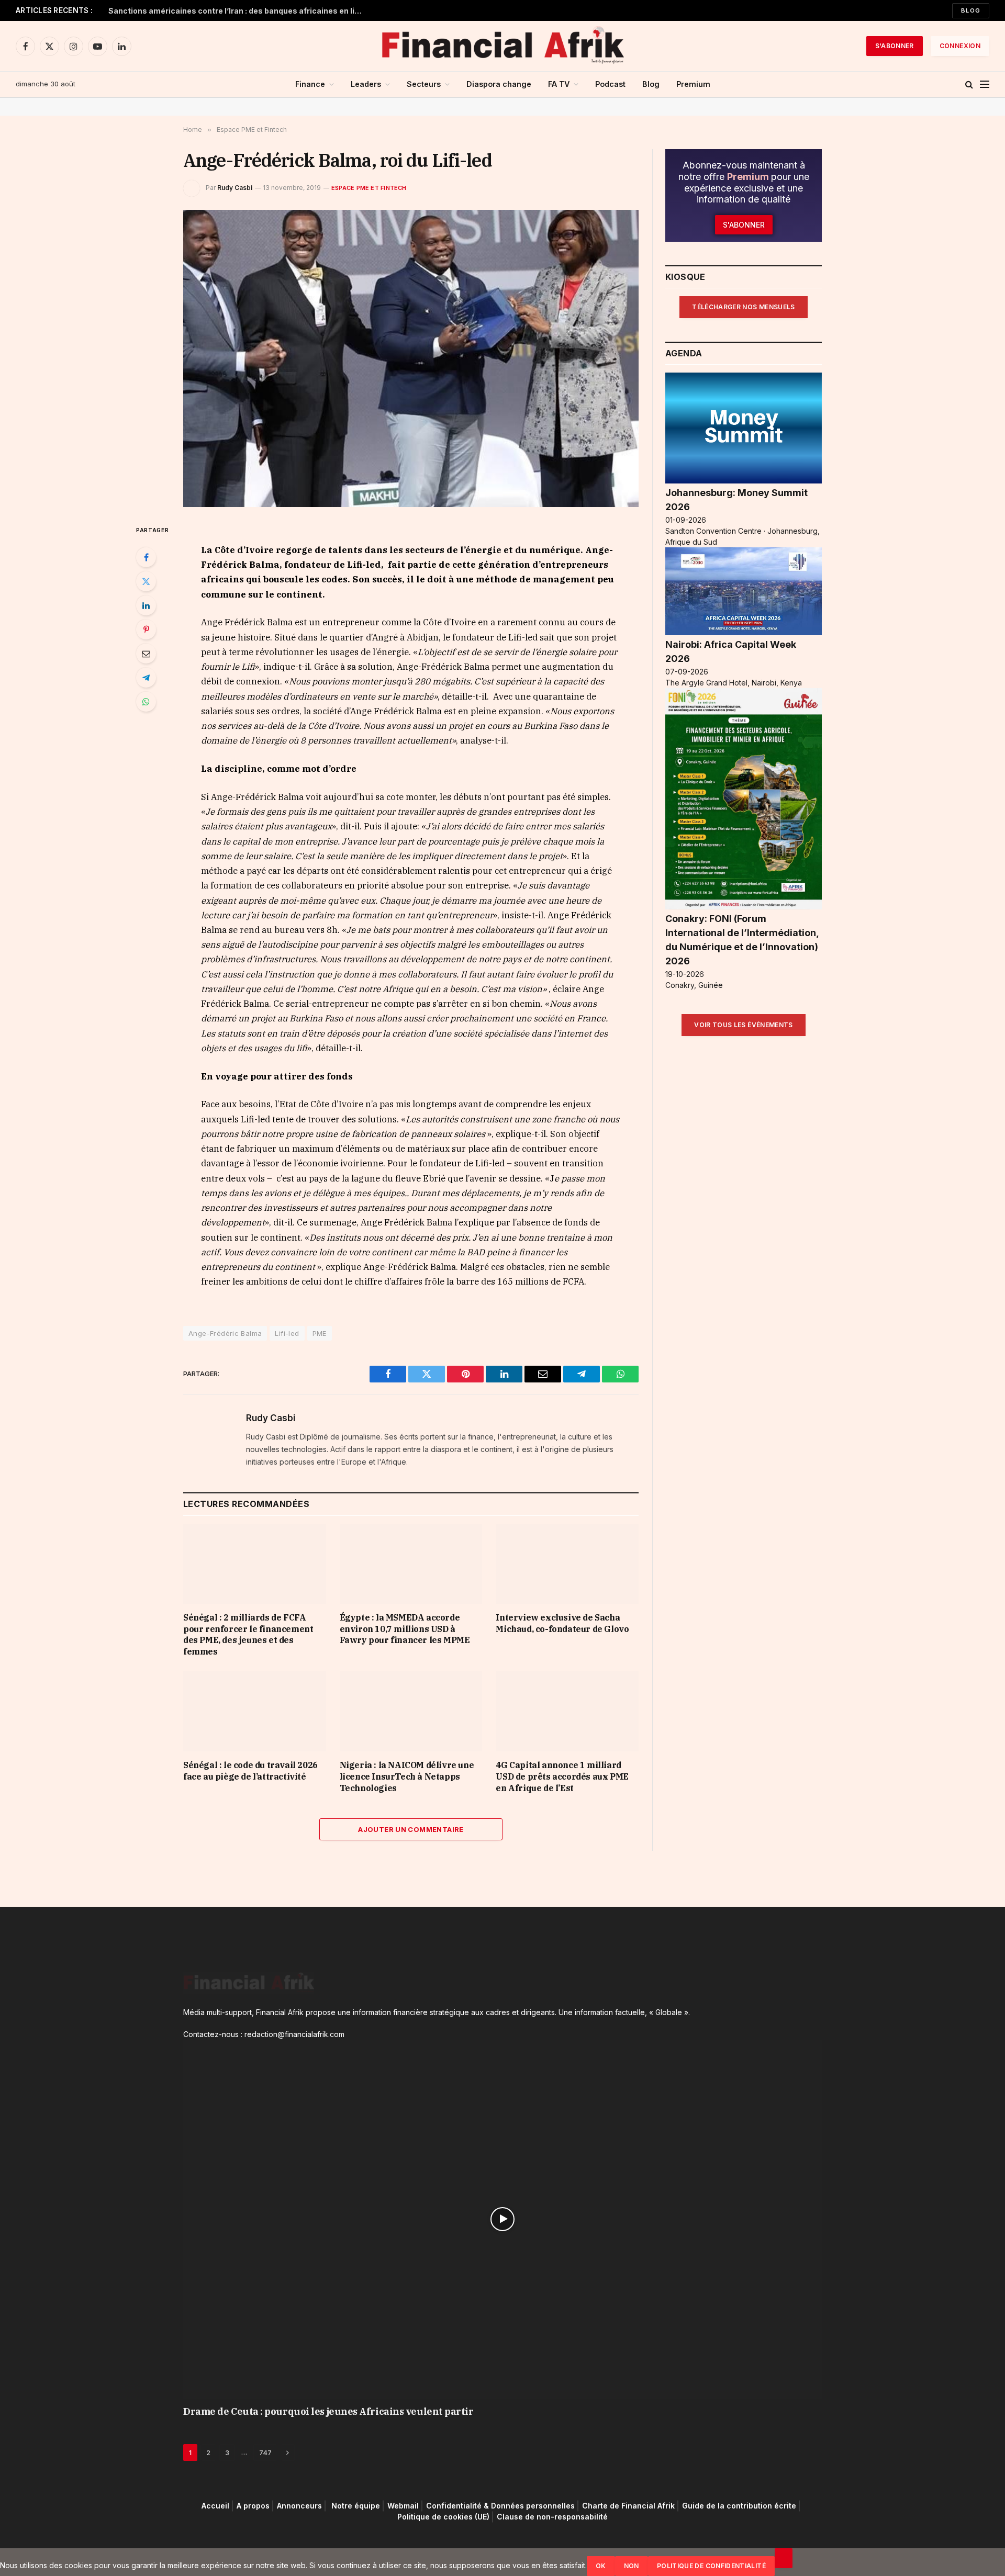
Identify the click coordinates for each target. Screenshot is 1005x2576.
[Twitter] (146, 581)
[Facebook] (146, 557)
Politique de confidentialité (711, 2566)
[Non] (784, 2558)
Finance (310, 84)
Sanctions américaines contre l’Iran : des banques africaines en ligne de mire (239, 11)
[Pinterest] (146, 629)
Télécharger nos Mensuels (744, 307)
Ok (601, 2566)
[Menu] (985, 85)
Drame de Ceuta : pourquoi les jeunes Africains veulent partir (328, 2411)
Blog (971, 10)
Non (632, 2566)
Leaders (366, 84)
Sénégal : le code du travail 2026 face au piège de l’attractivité (250, 1771)
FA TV (559, 84)
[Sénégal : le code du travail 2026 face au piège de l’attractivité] (255, 1711)
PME (320, 1333)
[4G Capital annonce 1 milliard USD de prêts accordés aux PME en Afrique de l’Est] (567, 1711)
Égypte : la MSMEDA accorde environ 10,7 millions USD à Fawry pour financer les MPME (405, 1629)
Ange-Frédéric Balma (225, 1333)
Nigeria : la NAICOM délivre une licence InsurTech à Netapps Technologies (407, 1776)
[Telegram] (146, 678)
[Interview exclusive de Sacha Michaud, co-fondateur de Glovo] (567, 1564)
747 (265, 2453)
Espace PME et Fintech (369, 188)
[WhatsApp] (146, 702)
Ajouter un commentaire (411, 1829)
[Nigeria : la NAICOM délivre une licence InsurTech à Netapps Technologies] (411, 1711)
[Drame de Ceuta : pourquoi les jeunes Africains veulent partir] (502, 2219)
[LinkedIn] (146, 605)
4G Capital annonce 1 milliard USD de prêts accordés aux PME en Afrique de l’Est (562, 1776)
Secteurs (424, 84)
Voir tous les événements (744, 1025)
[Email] (146, 654)
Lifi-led (287, 1333)
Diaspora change (499, 84)
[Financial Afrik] (502, 46)
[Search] (969, 85)
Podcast (610, 84)
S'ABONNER (895, 46)
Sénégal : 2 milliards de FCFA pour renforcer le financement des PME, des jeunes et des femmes (248, 1634)
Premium (693, 84)
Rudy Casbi (235, 188)
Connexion (960, 46)
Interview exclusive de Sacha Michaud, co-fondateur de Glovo (562, 1623)
